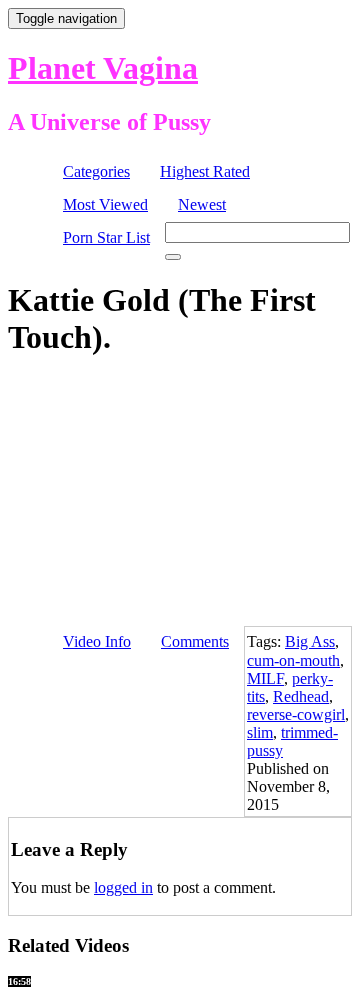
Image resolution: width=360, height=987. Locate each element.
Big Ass (310, 641)
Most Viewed (105, 204)
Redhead (301, 696)
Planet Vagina (103, 68)
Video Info (97, 641)
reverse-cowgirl (296, 714)
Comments (195, 641)
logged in (123, 887)
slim (260, 732)
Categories (96, 171)
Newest (202, 204)
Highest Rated (205, 171)
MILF (265, 678)
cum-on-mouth (293, 660)
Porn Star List (106, 237)
